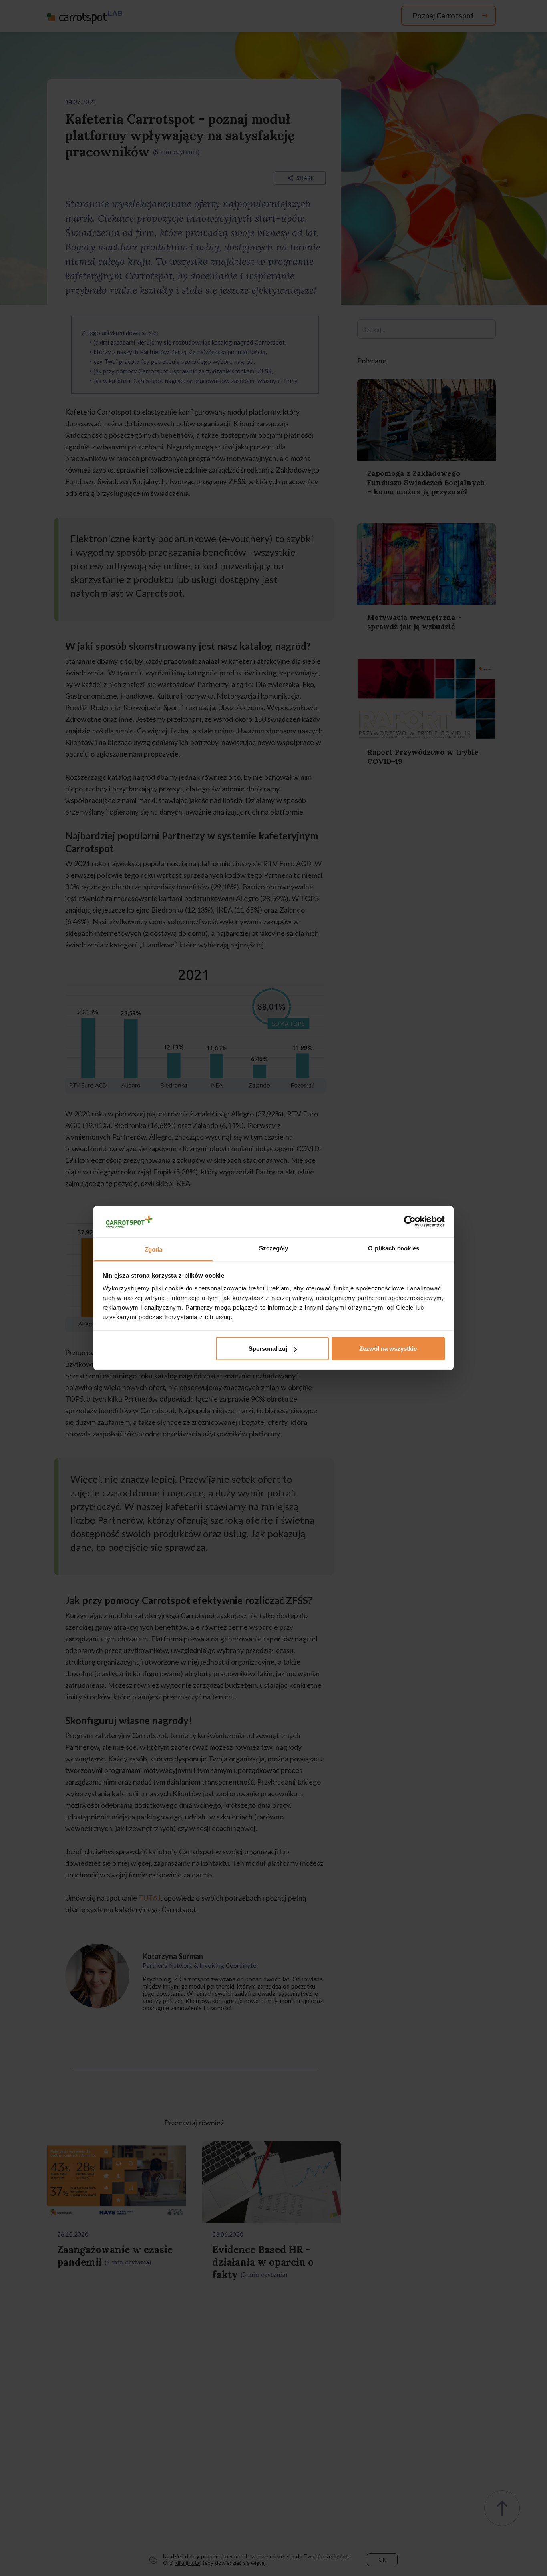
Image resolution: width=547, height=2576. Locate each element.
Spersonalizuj (268, 1349)
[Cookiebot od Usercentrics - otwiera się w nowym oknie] (410, 1222)
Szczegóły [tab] (274, 1248)
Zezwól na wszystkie (388, 1349)
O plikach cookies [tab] (394, 1248)
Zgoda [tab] (154, 1249)
